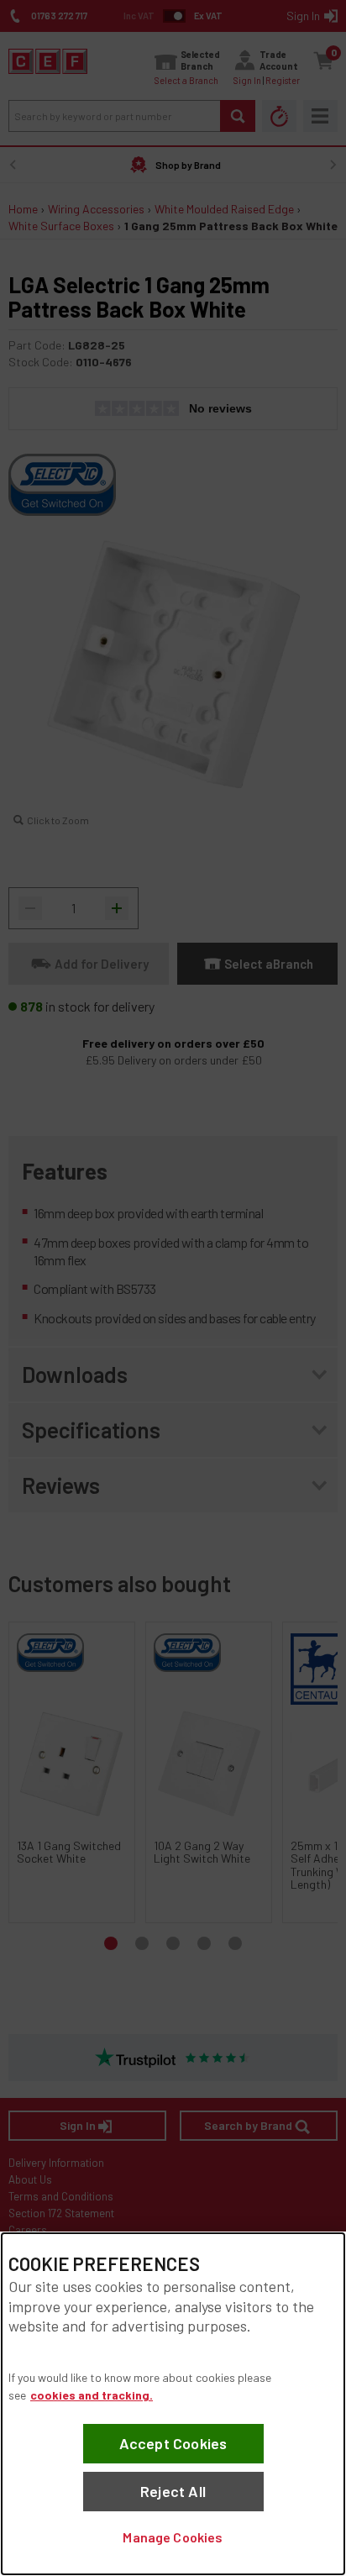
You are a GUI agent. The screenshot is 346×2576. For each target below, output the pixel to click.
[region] (173, 2404)
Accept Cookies (173, 2443)
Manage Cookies (173, 2537)
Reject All (173, 2491)
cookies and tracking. (92, 2395)
